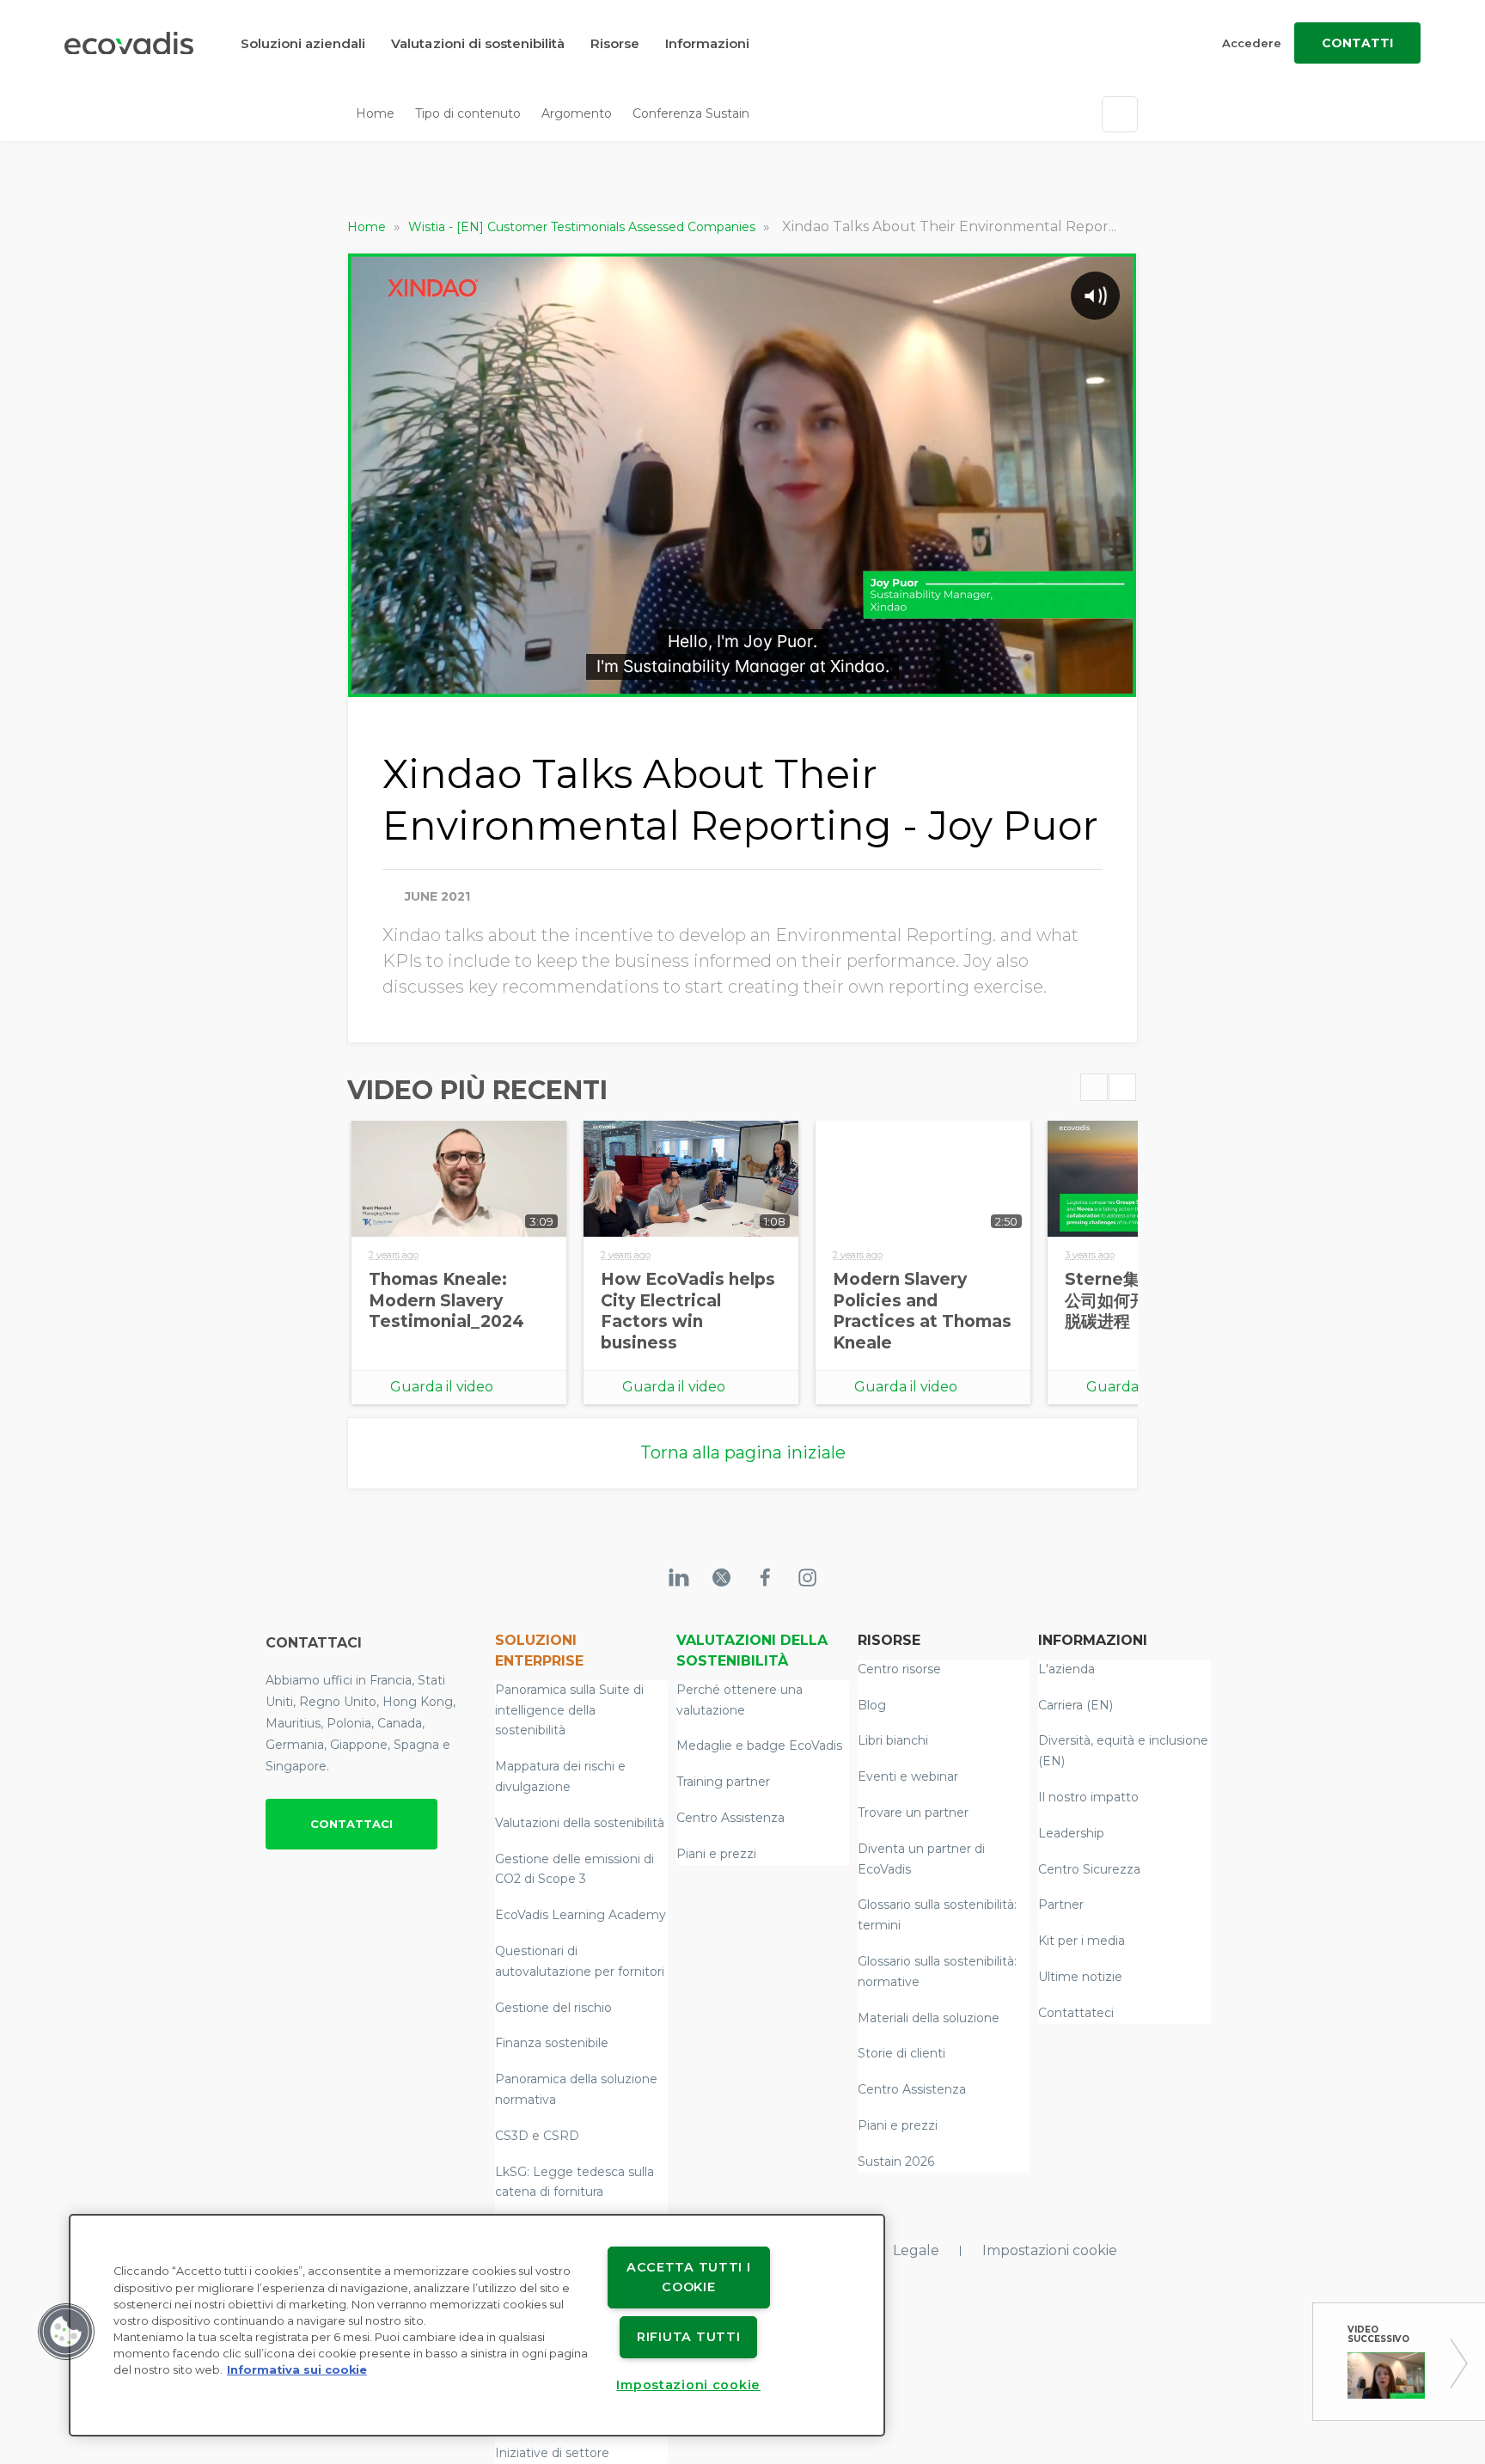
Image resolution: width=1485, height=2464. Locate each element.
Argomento (577, 113)
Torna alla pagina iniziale (743, 1452)
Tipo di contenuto (468, 113)
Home (375, 113)
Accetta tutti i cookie (689, 2277)
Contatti (1357, 43)
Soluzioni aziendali (303, 43)
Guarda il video (442, 1387)
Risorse (615, 43)
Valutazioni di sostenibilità (478, 43)
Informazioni (707, 43)
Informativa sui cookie (297, 2370)
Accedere (1252, 43)
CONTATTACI (351, 1824)
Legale (916, 2250)
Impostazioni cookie (1050, 2250)
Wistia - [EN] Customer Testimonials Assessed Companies (584, 227)
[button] (66, 2332)
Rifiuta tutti (688, 2337)
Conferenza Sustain (691, 113)
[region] (477, 2325)
